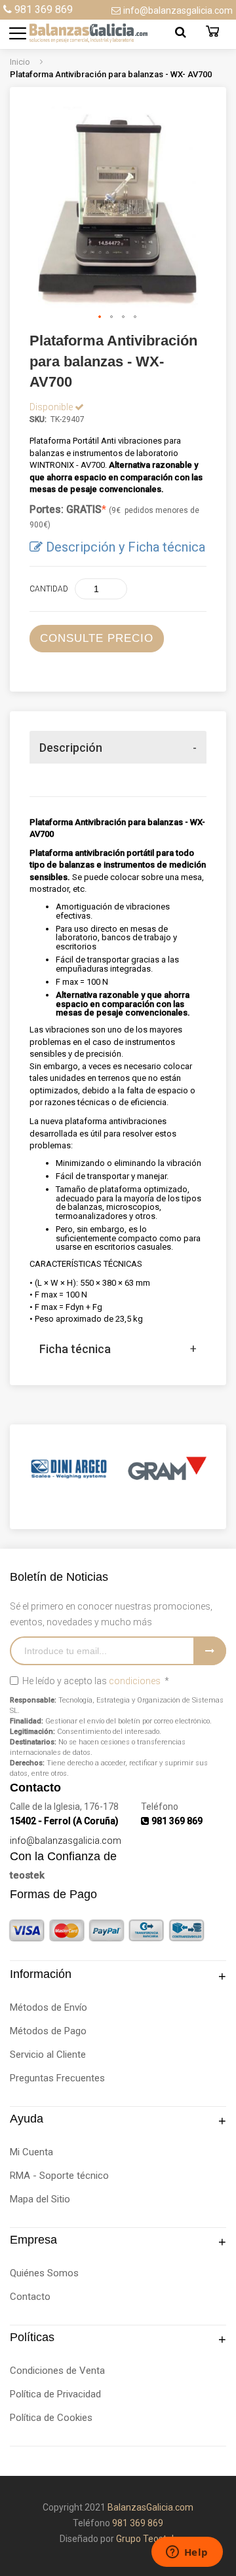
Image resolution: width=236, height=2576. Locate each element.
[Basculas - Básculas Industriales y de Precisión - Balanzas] (75, 33)
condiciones (135, 1681)
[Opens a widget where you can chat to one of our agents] (187, 2553)
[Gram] (167, 1469)
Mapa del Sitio (40, 2199)
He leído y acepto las (95, 1681)
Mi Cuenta (31, 2152)
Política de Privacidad (55, 2394)
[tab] (118, 747)
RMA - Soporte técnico (59, 2176)
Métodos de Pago (48, 2031)
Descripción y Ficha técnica (126, 547)
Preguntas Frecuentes (57, 2078)
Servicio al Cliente (48, 2055)
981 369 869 (44, 9)
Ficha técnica (75, 1349)
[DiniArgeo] (69, 1469)
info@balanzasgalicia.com (178, 10)
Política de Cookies (51, 2418)
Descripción (71, 748)
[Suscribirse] (210, 1651)
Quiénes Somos (44, 2273)
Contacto (30, 2297)
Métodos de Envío (49, 2007)
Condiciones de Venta (57, 2371)
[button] (100, 317)
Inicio (21, 62)
